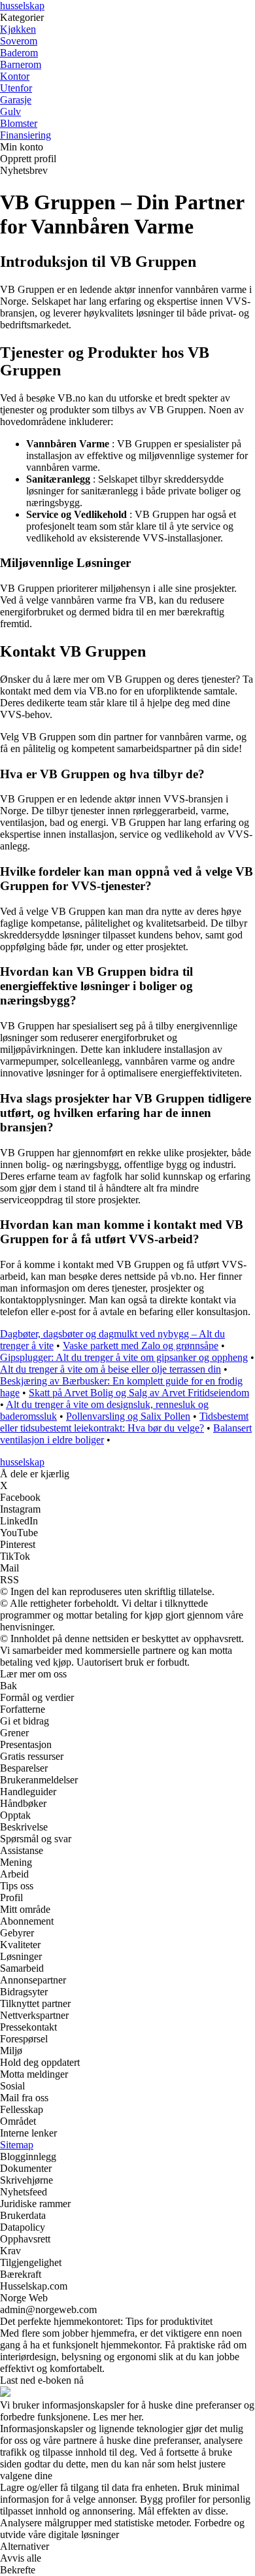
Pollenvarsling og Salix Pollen (128, 1416)
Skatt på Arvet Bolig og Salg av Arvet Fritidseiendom (139, 1393)
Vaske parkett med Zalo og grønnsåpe (141, 1346)
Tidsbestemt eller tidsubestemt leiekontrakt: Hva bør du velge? (124, 1422)
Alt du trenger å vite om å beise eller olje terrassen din (110, 1369)
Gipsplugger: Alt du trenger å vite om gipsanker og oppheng (124, 1357)
